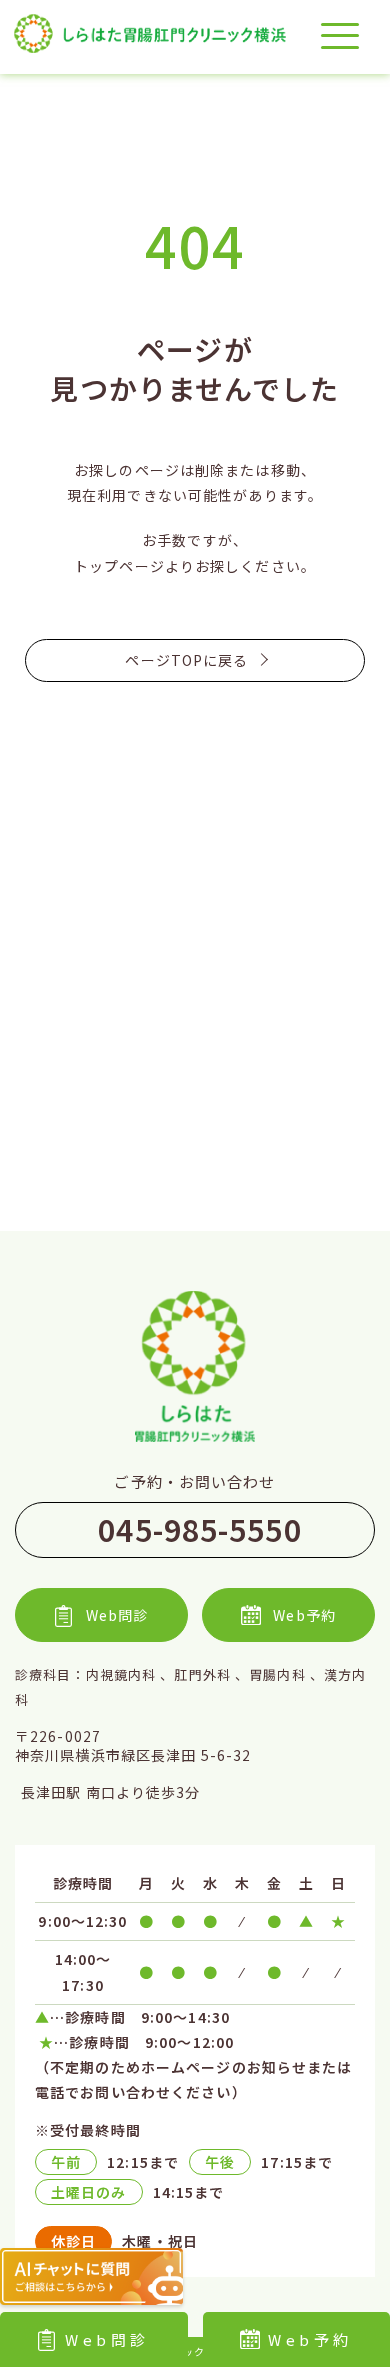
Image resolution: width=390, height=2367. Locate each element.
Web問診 (107, 2339)
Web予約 (304, 1615)
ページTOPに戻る (186, 660)
